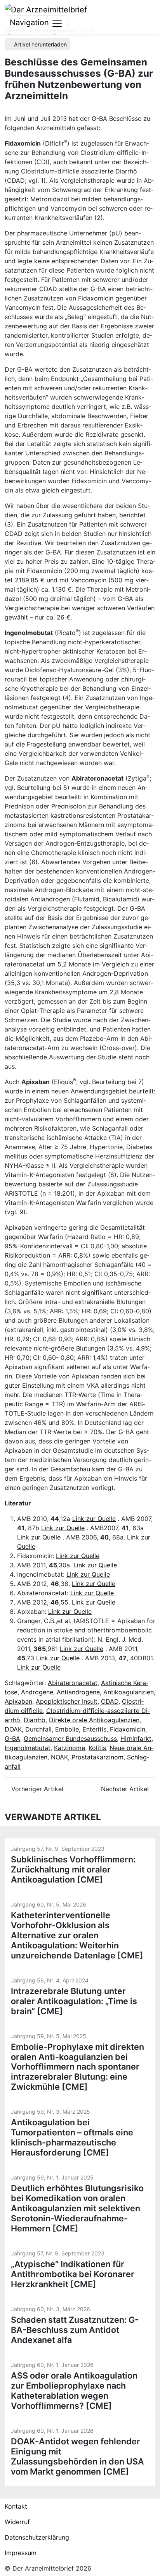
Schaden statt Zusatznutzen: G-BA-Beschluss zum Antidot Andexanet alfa (75, 2330)
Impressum (21, 2553)
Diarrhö (35, 1720)
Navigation (30, 22)
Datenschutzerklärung (37, 2537)
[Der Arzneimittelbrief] (46, 9)
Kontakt (16, 2506)
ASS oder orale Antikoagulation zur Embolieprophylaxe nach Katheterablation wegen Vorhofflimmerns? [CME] (74, 2391)
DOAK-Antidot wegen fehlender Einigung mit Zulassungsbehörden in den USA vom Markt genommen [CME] (77, 2456)
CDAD (110, 1701)
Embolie (67, 1729)
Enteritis (94, 1729)
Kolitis (97, 1748)
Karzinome (70, 1748)
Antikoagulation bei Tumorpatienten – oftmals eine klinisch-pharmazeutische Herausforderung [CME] (72, 2137)
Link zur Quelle (94, 1519)
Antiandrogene (78, 1692)
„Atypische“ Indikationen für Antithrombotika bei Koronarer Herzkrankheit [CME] (73, 2274)
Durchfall (38, 1729)
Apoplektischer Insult (67, 1701)
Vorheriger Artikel (36, 1789)
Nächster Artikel (126, 1789)
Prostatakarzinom (97, 1757)
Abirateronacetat (73, 1683)
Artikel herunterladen (40, 44)
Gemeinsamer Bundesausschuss (70, 1738)
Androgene (37, 1692)
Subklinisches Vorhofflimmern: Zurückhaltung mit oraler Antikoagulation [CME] (73, 1869)
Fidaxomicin (128, 1729)
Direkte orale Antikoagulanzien (94, 1720)
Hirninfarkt (136, 1738)
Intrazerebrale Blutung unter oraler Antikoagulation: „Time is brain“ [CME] (74, 2001)
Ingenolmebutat (28, 1748)
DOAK (13, 1729)
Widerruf (17, 2522)
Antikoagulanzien (129, 1692)
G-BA (12, 1738)
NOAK (59, 1757)
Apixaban (18, 1701)
